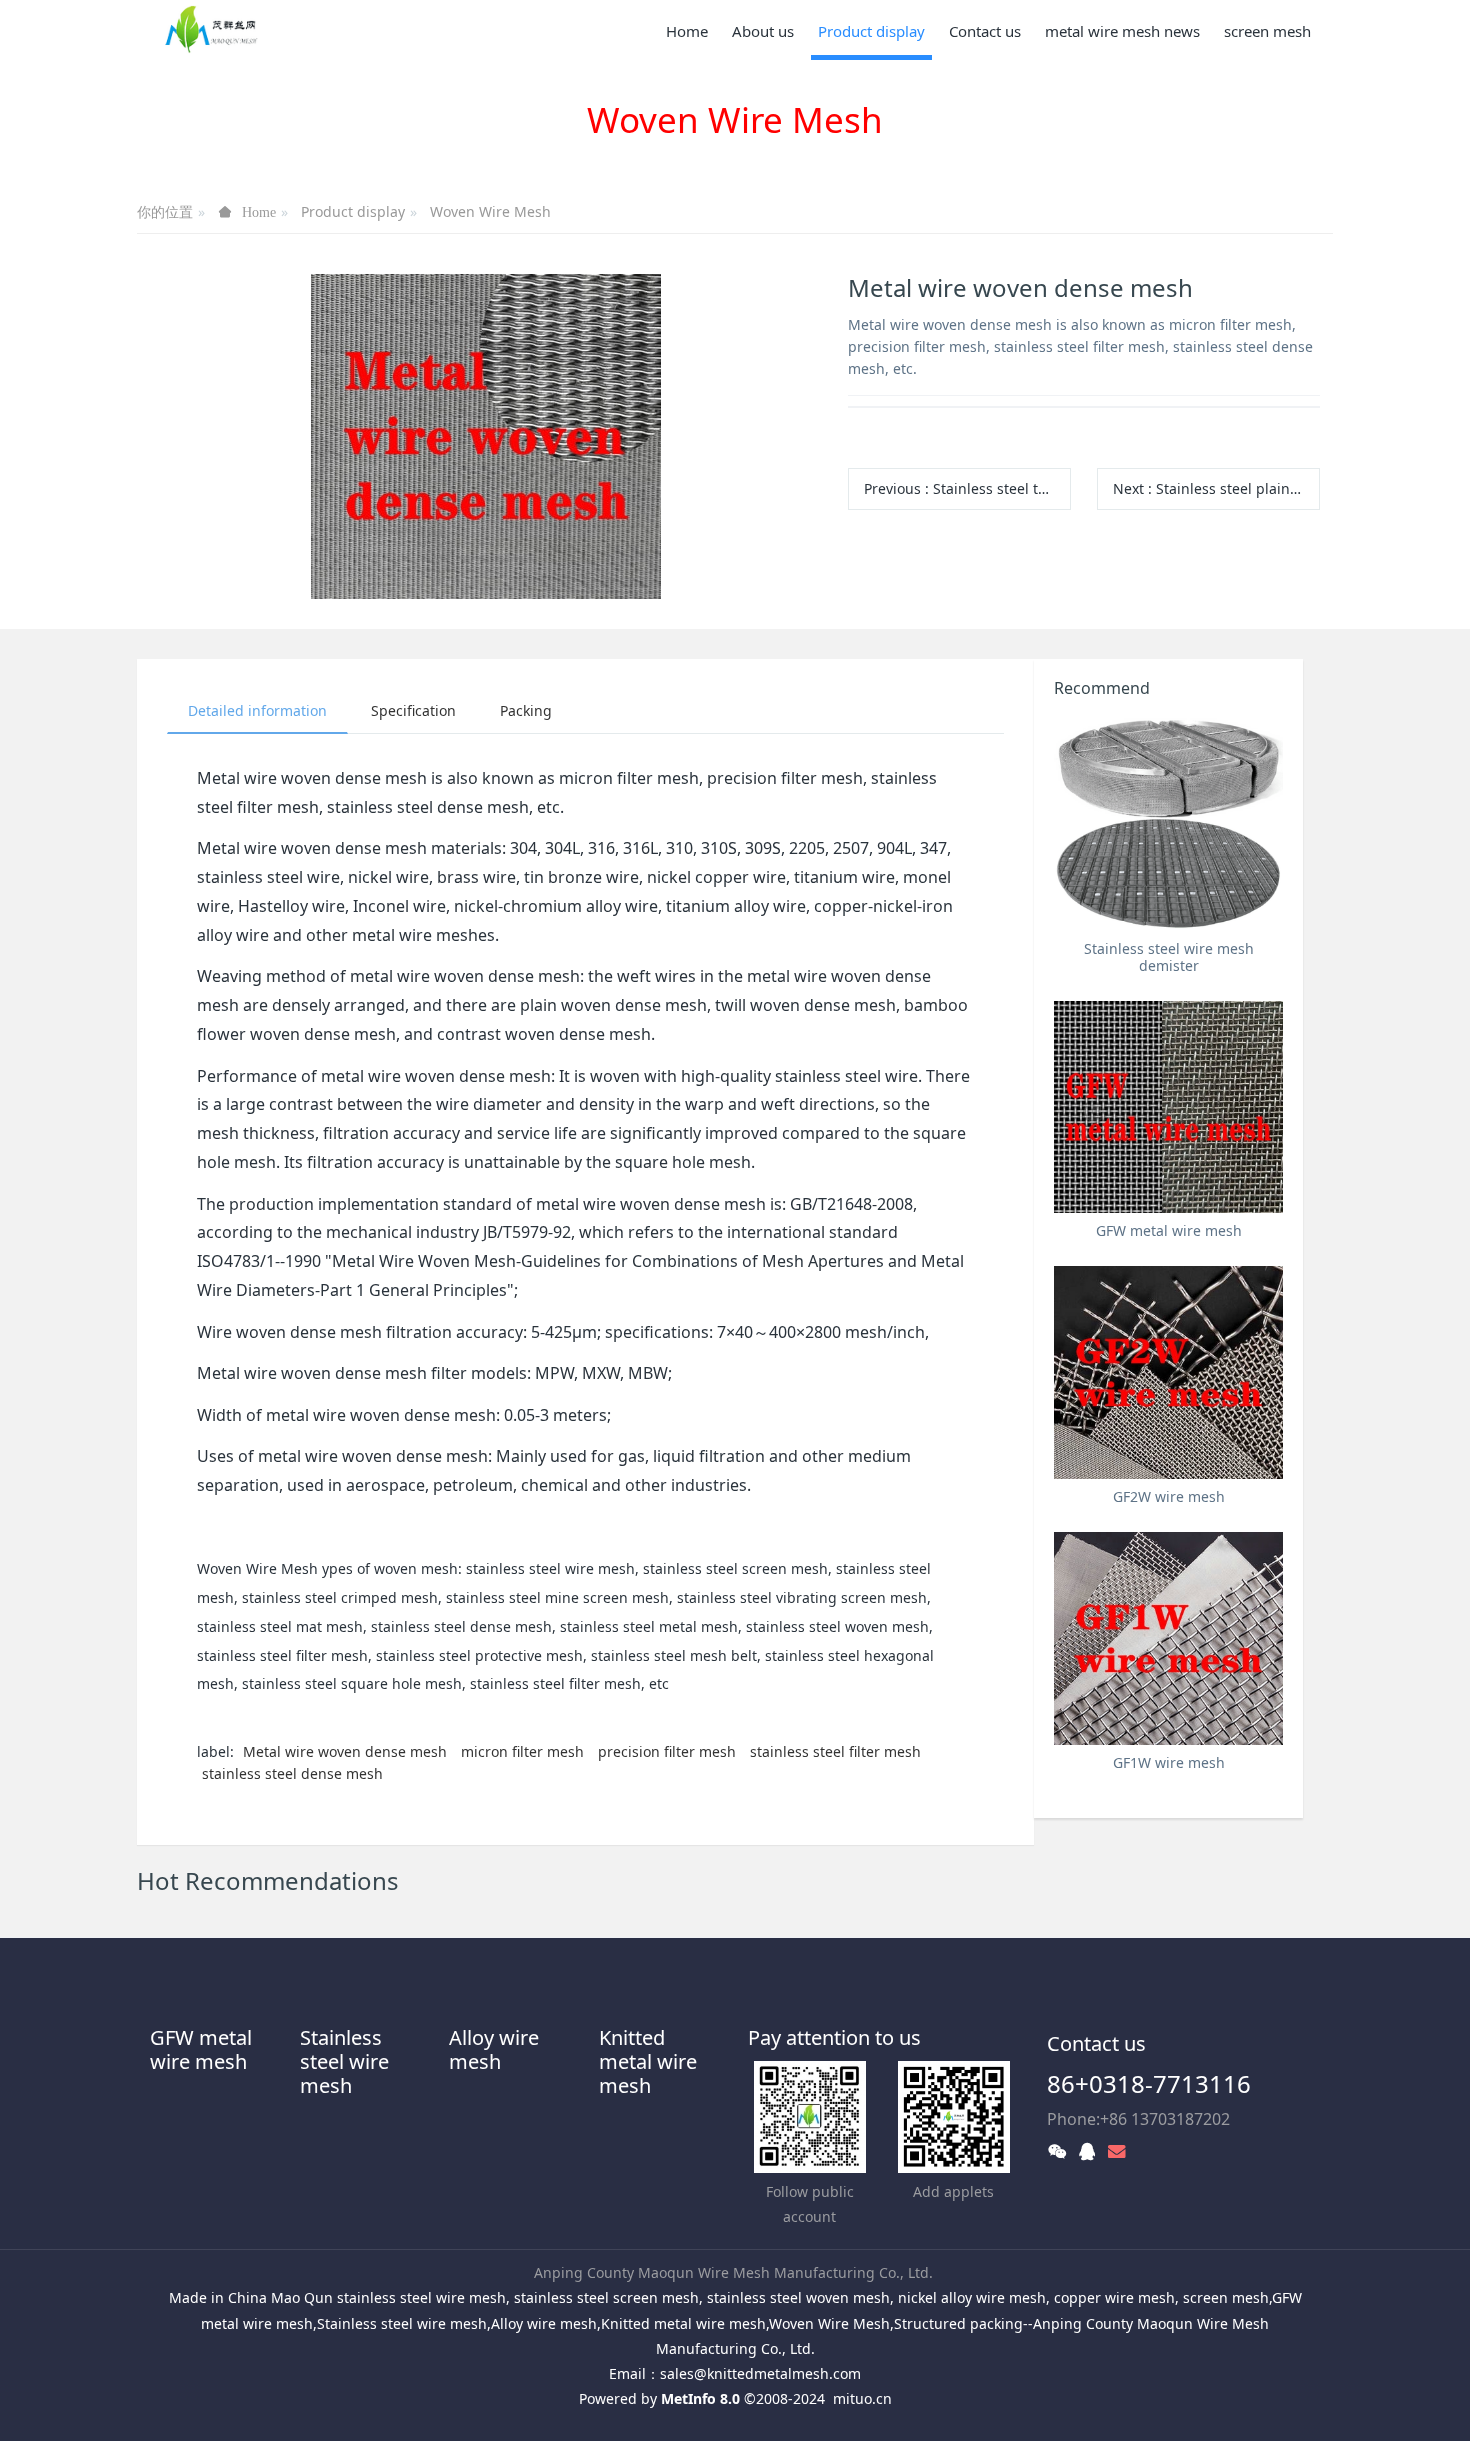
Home (687, 31)
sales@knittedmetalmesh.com (760, 2373)
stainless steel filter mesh (835, 1751)
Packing (526, 710)
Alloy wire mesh (494, 2049)
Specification (413, 710)
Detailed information (257, 710)
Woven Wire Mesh (490, 211)
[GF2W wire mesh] (1168, 1372)
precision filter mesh (667, 1751)
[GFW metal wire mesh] (1168, 1107)
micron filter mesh (522, 1751)
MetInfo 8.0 (700, 2398)
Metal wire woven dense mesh (345, 1751)
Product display (353, 211)
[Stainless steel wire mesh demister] (1168, 824)
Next (1216, 488)
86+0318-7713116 (1149, 2083)
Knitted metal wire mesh (648, 2061)
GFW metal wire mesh (201, 2049)
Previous (967, 488)
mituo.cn (862, 2398)
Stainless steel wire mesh (344, 2061)
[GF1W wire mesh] (1168, 1638)
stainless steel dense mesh (292, 1773)
